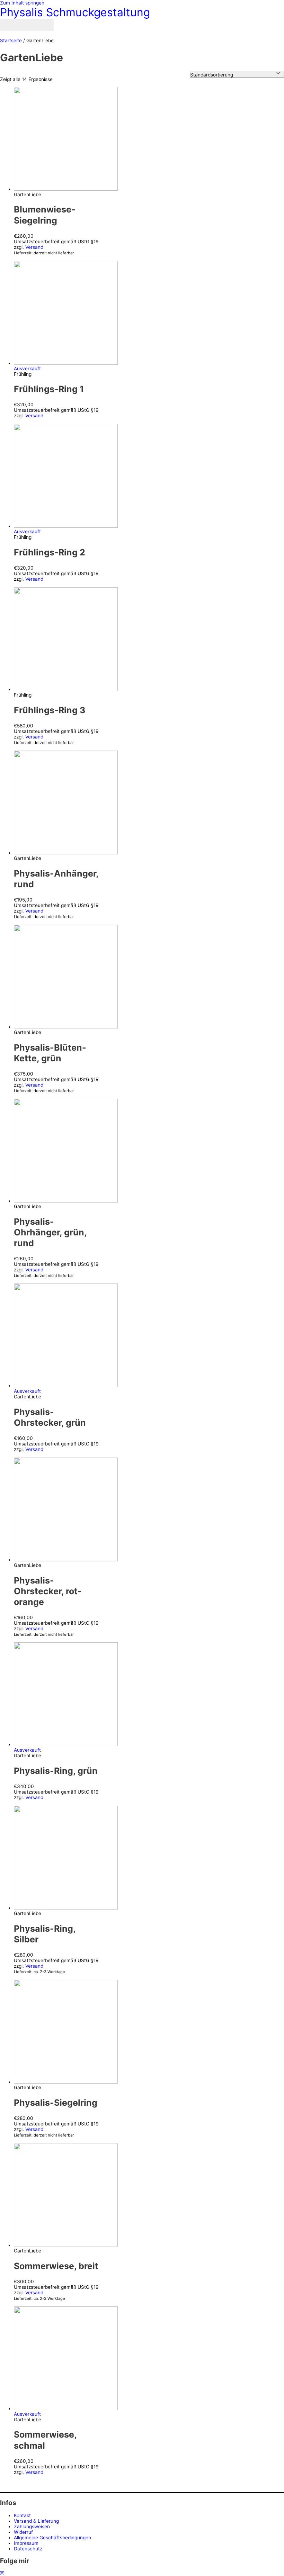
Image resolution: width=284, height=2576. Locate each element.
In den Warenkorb (47, 258)
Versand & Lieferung (36, 2521)
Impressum (26, 2543)
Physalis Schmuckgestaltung (75, 12)
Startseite (11, 40)
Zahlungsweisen (32, 2527)
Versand (34, 247)
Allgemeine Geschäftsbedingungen (52, 2538)
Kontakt (22, 2515)
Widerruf (23, 2532)
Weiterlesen (41, 421)
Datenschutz (28, 2549)
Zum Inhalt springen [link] (22, 3)
